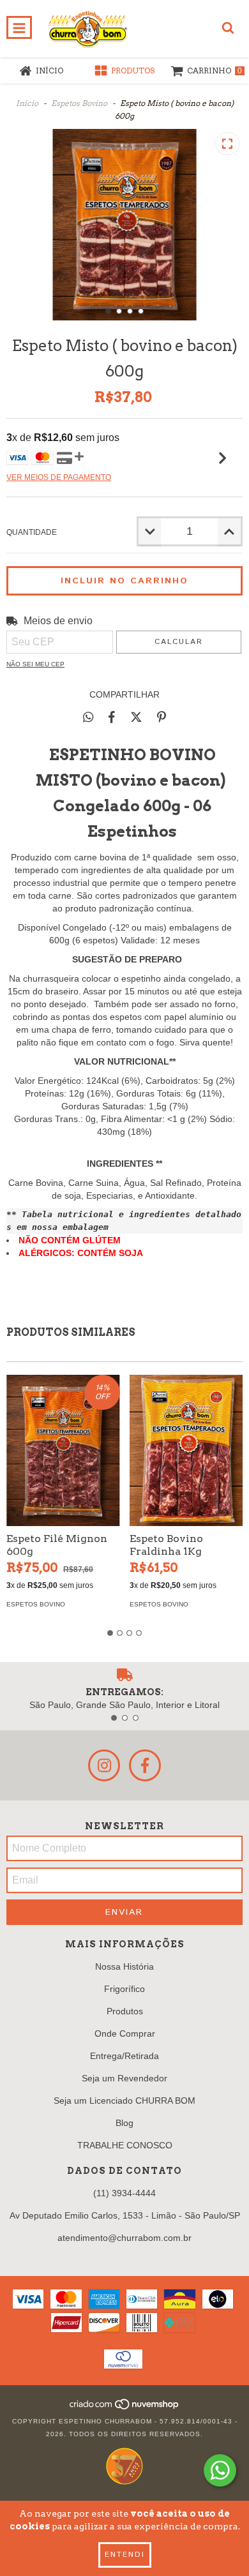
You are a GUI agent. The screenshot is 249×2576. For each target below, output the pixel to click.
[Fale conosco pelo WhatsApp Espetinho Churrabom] (220, 2470)
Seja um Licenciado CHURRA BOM (124, 2100)
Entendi (125, 2555)
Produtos (125, 2011)
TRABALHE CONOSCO (125, 2145)
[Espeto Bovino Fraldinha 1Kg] (186, 1450)
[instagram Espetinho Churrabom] (104, 1765)
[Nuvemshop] (125, 2408)
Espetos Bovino (79, 103)
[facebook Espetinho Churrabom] (145, 1765)
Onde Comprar (125, 2033)
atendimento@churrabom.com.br (124, 2238)
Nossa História (124, 1966)
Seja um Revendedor (124, 2078)
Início (27, 103)
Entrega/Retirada (124, 2056)
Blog (124, 2123)
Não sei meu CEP (35, 664)
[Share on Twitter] (136, 717)
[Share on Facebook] (112, 717)
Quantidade (32, 532)
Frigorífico (124, 1989)
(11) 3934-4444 (124, 2193)
